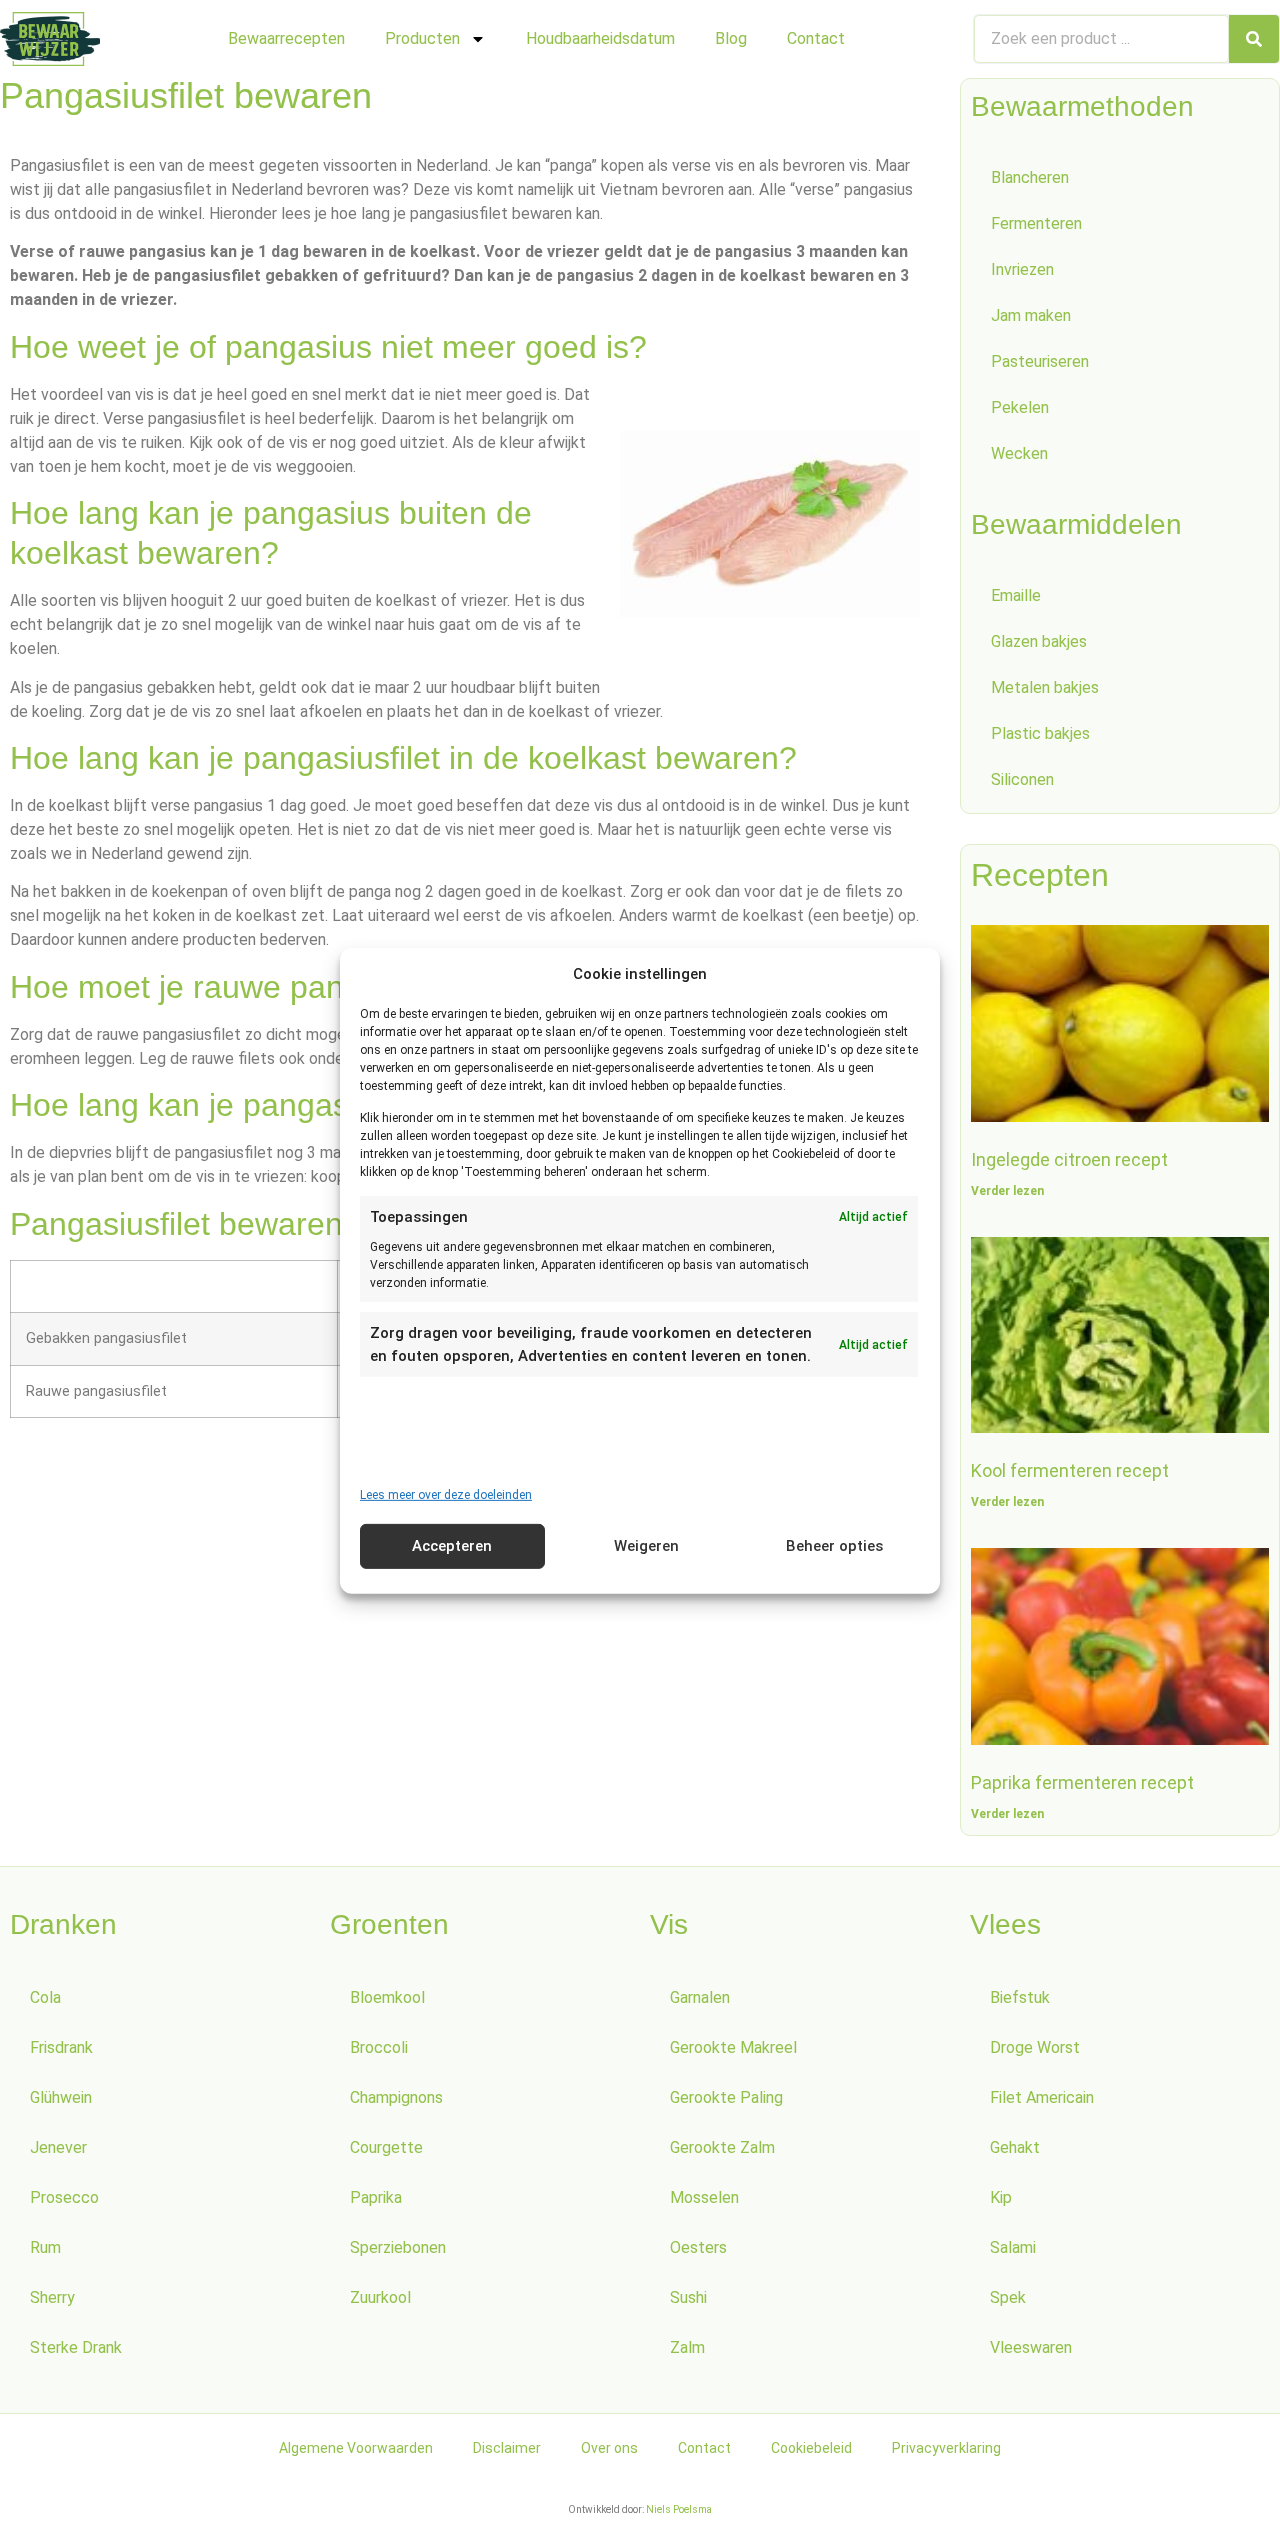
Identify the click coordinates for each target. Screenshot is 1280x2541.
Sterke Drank (76, 2347)
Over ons (609, 2448)
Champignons (396, 2097)
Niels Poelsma (679, 2509)
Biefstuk (1020, 1997)
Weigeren (646, 1546)
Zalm (687, 2347)
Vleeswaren (1031, 2347)
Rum (45, 2247)
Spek (1008, 2297)
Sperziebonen (398, 2247)
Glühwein (61, 2097)
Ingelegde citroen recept (1069, 1159)
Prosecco (64, 2197)
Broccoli (379, 2047)
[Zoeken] (1254, 39)
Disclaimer (507, 2448)
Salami (1013, 2247)
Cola (45, 1997)
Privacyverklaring (946, 2448)
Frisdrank (61, 2047)
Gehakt (1015, 2147)
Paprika (376, 2197)
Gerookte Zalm (722, 2147)
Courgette (386, 2147)
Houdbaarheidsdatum (600, 38)
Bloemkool (387, 1997)
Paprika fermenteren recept (1082, 1782)
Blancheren (1030, 177)
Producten (422, 38)
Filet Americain (1042, 2097)
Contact (816, 38)
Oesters (698, 2247)
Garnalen (700, 1997)
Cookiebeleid (811, 2448)
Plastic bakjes (1040, 733)
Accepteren (452, 1546)
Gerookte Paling (726, 2097)
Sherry (52, 2297)
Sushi (688, 2297)
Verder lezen (1007, 1191)
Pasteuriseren (1040, 361)
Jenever (58, 2147)
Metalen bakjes (1045, 687)
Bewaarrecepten (286, 38)
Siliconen (1022, 779)
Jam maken (1031, 315)
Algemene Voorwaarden (356, 2448)
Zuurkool (380, 2297)
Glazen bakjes (1039, 641)
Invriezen (1022, 269)
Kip (1001, 2197)
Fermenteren (1036, 223)
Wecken (1019, 453)
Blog (731, 38)
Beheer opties (834, 1546)
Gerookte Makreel (733, 2047)
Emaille (1016, 595)
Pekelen (1020, 407)
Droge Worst (1035, 2047)
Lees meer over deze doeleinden (446, 1495)
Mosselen (704, 2197)
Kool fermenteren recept (1070, 1470)
